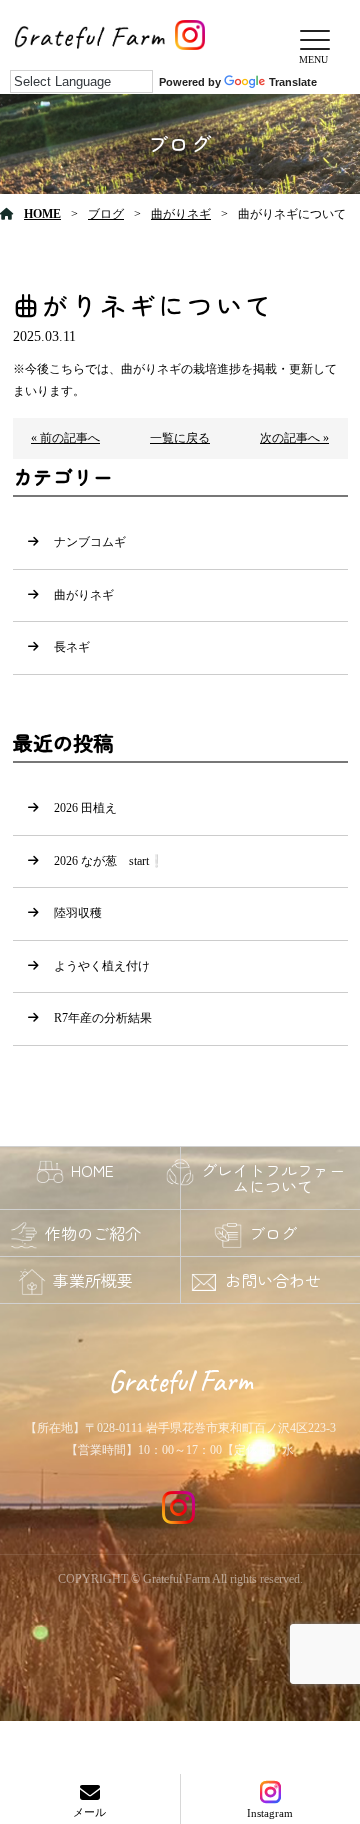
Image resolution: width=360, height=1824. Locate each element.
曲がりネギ (181, 214)
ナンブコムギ (90, 542)
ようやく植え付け (102, 966)
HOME (42, 214)
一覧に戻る (180, 438)
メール (89, 1812)
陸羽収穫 (78, 913)
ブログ (106, 214)
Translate (293, 82)
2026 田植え (85, 808)
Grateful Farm (180, 1381)
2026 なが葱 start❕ (109, 861)
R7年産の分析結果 (103, 1018)
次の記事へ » (294, 438)
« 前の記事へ (65, 438)
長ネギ (72, 647)
